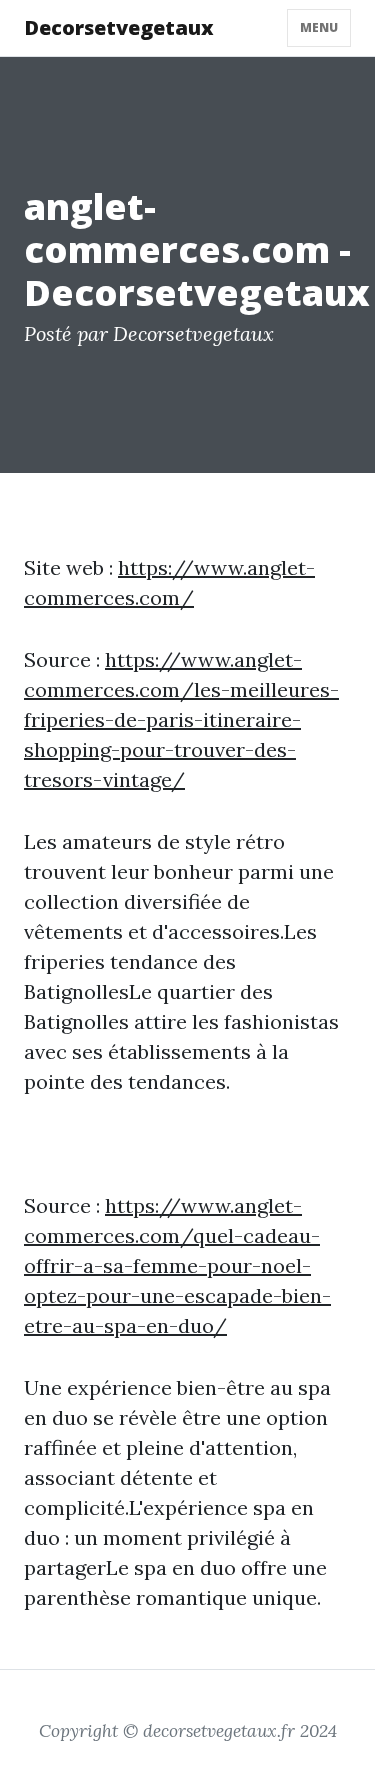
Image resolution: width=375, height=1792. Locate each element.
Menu (319, 27)
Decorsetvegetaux (119, 27)
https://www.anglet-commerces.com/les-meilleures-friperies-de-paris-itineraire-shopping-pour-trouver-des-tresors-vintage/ (181, 719)
